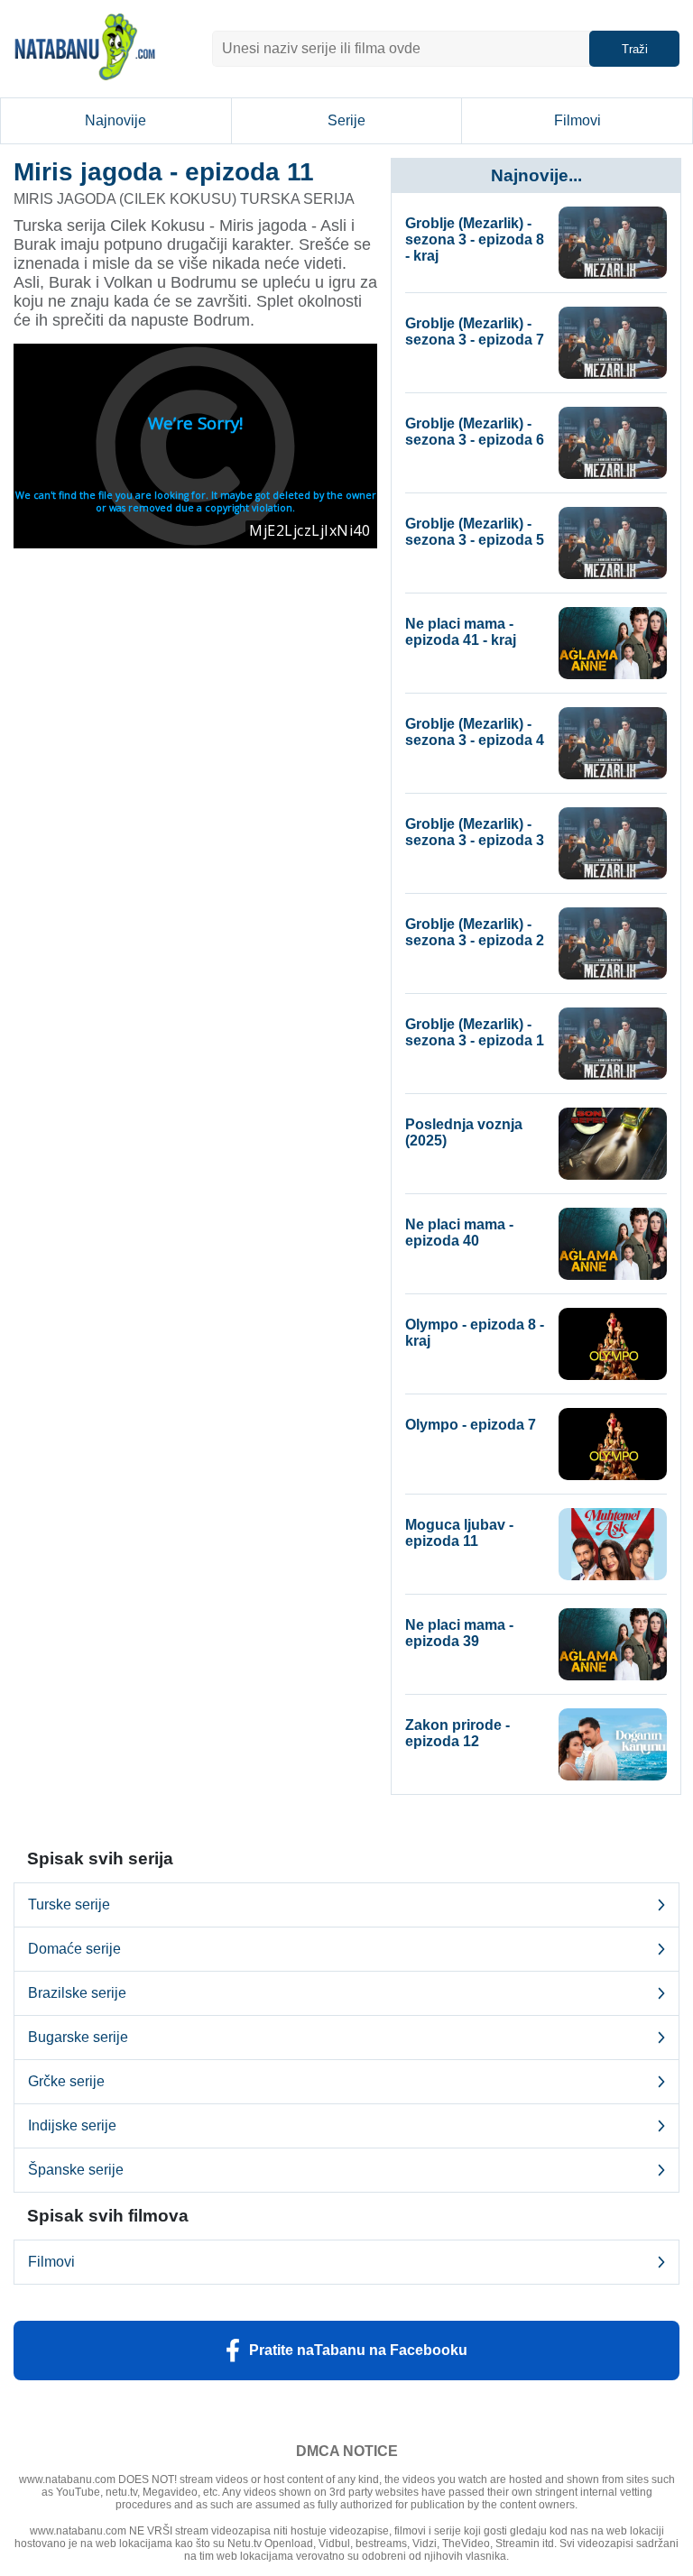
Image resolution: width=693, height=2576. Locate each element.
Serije (346, 120)
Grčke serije (66, 2081)
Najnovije (115, 120)
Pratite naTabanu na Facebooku (358, 2350)
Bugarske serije (78, 2037)
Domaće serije (74, 1949)
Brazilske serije (77, 1993)
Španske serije (76, 2170)
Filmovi (577, 120)
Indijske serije (72, 2125)
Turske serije (69, 1904)
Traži (635, 49)
